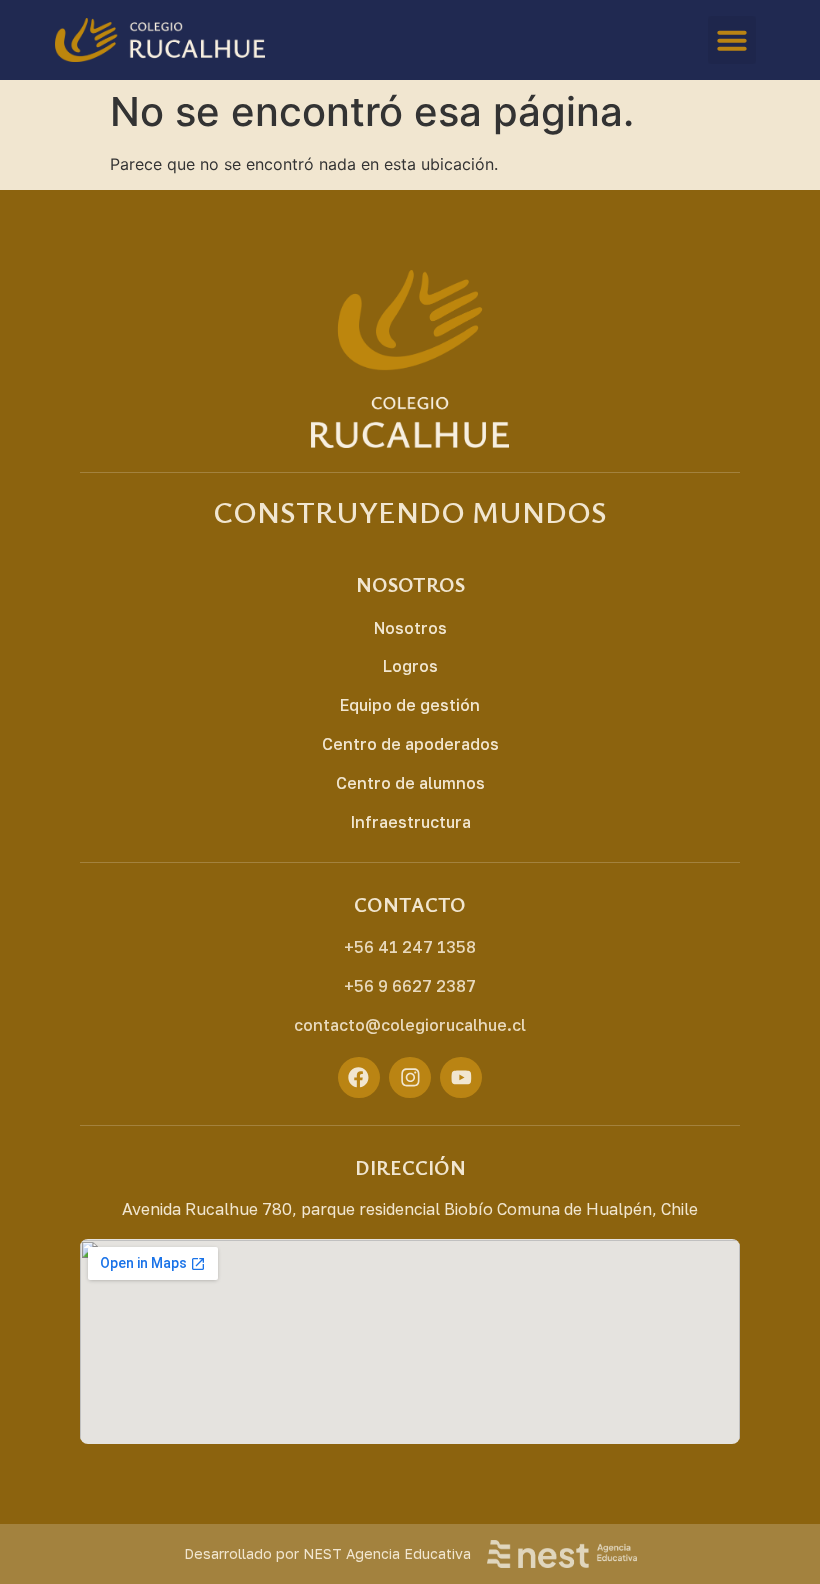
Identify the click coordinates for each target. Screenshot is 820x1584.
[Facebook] (359, 1078)
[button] (732, 40)
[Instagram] (410, 1078)
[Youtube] (461, 1078)
